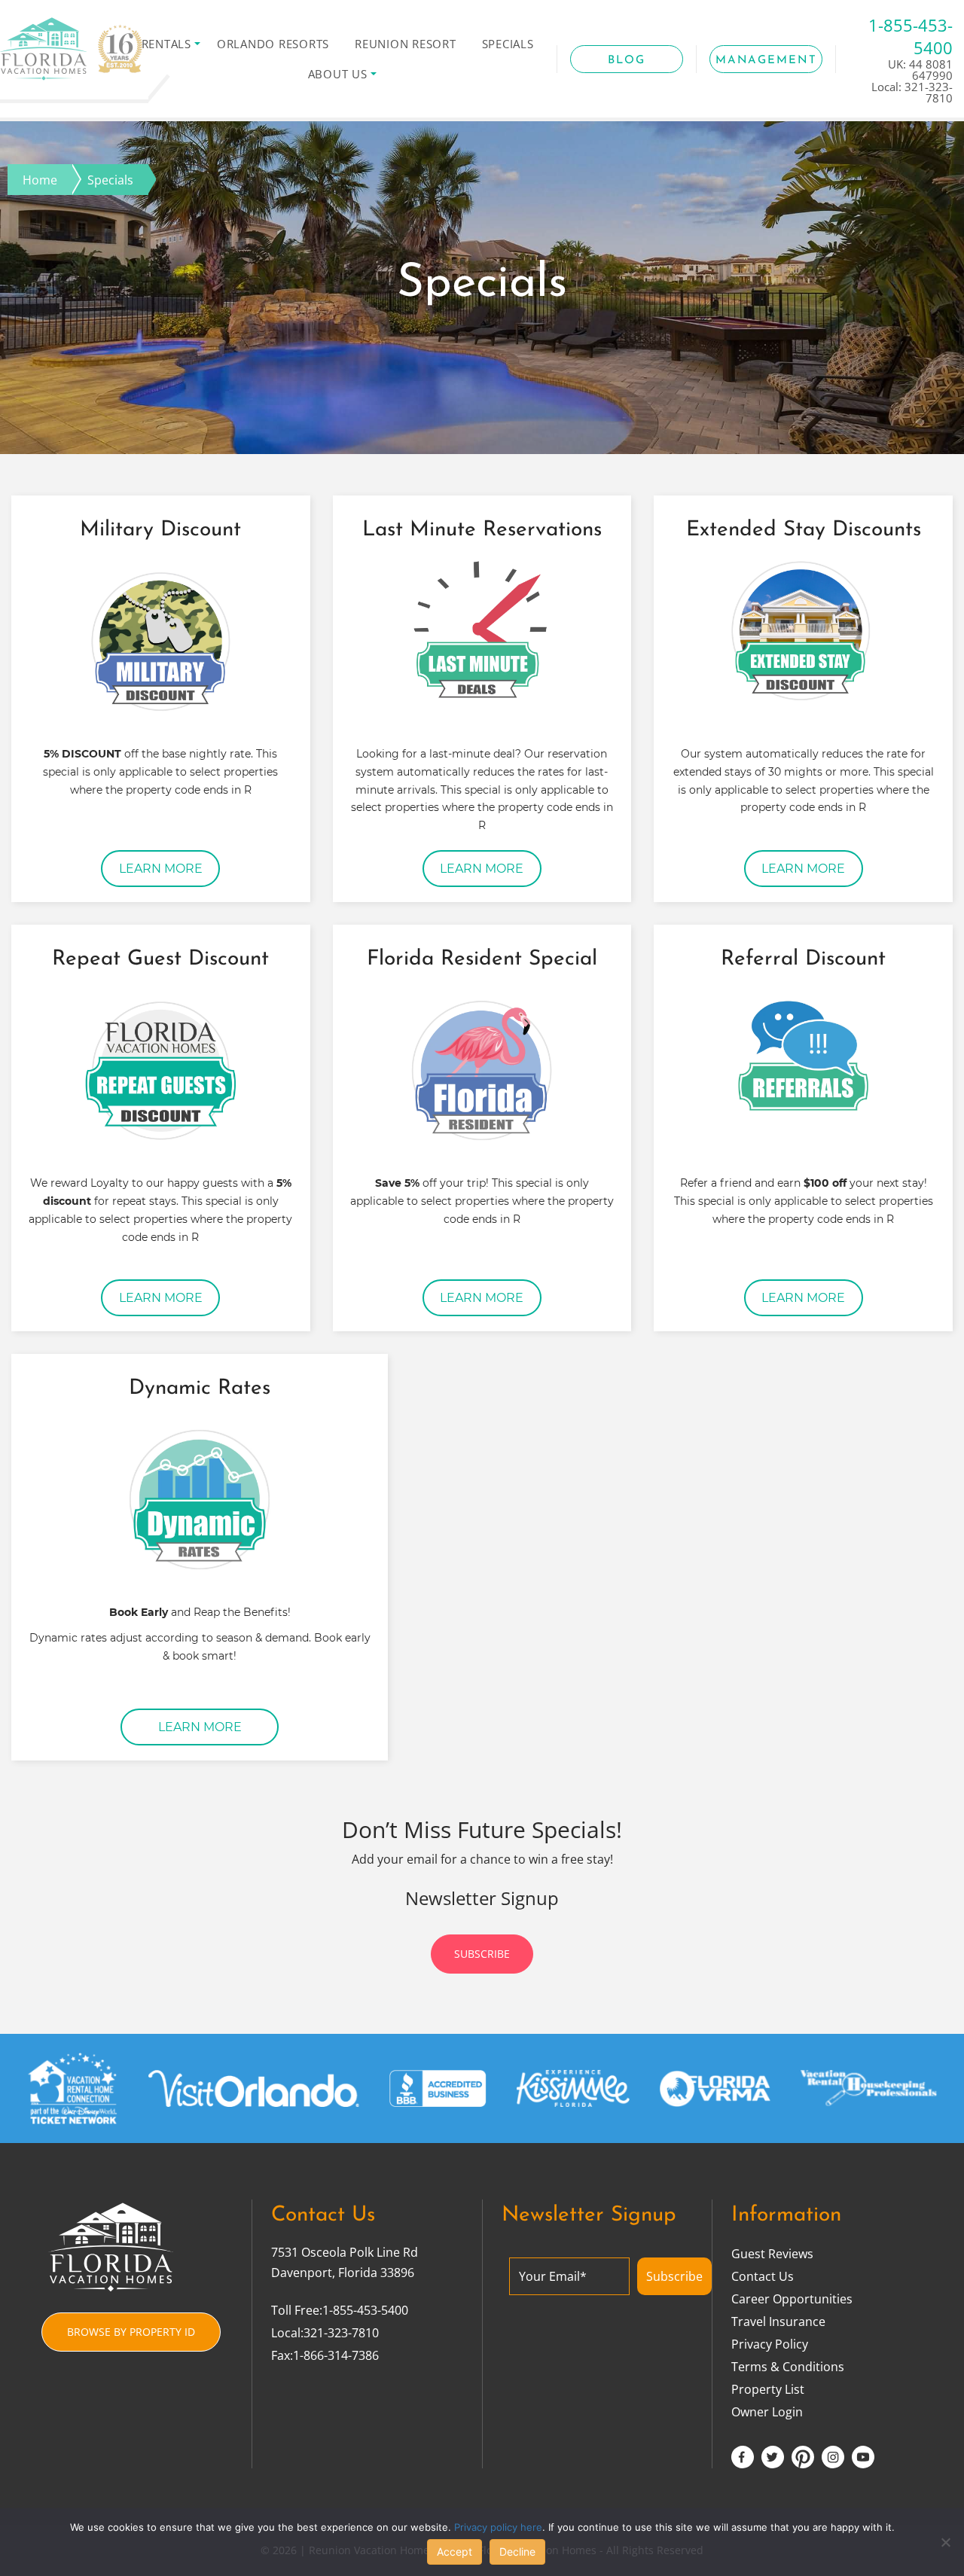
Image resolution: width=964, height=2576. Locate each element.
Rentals (166, 44)
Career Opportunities (792, 2299)
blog (627, 61)
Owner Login (767, 2412)
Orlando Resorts (273, 44)
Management (766, 61)
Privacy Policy (770, 2344)
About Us (338, 74)
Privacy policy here (498, 2527)
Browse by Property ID (131, 2332)
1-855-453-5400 (365, 2310)
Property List (768, 2389)
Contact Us (763, 2276)
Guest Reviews (772, 2254)
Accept (455, 2552)
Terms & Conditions (788, 2367)
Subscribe (482, 1954)
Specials (508, 44)
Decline (517, 2552)
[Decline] (945, 2542)
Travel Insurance (778, 2321)
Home (40, 180)
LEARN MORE (161, 869)
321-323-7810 (341, 2333)
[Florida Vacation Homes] (71, 52)
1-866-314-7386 (336, 2355)
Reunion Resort (406, 44)
